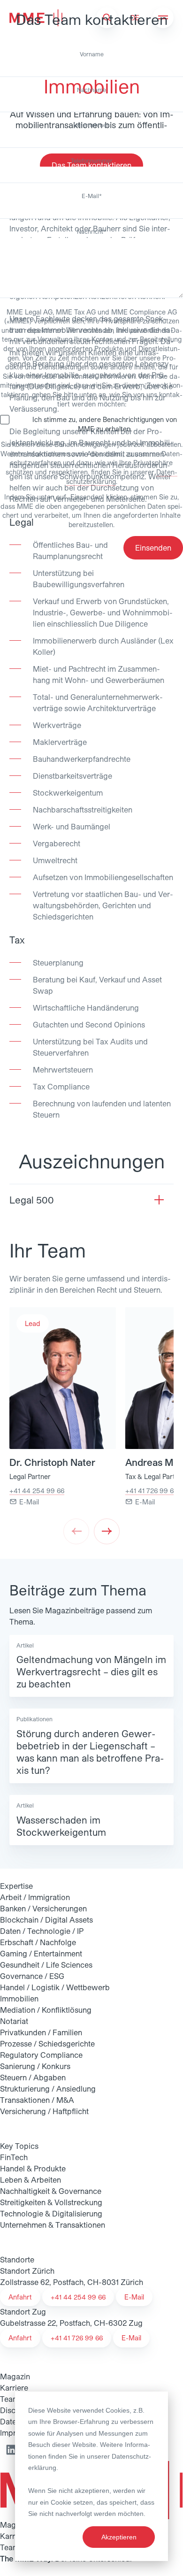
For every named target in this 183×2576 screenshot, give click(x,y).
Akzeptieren (119, 2537)
